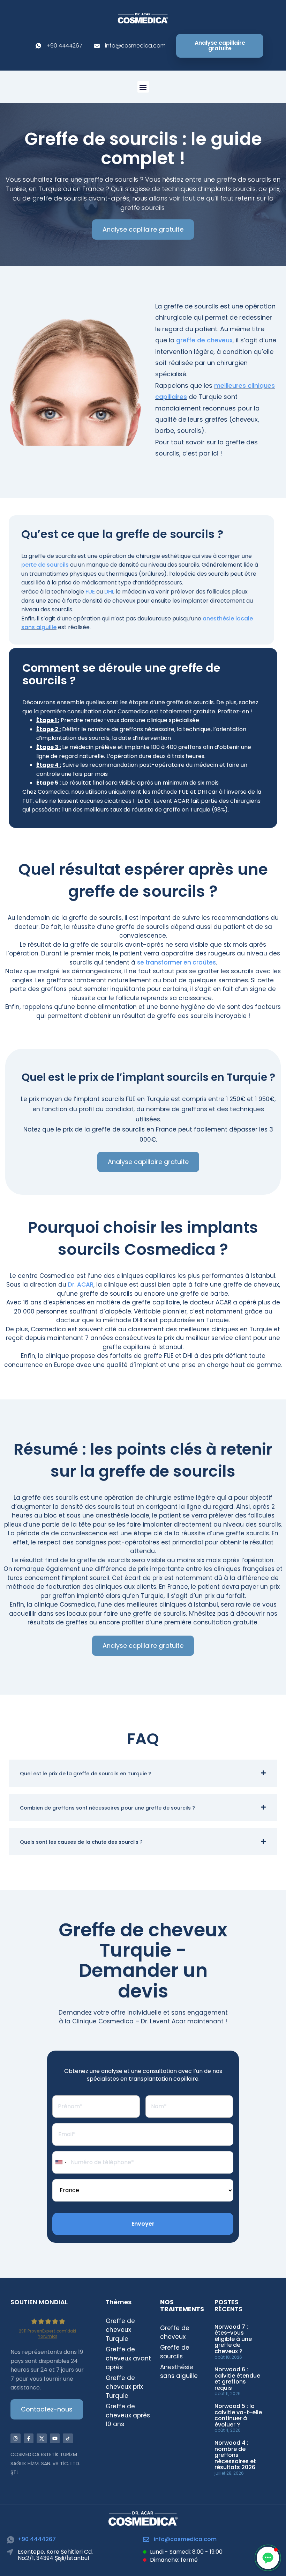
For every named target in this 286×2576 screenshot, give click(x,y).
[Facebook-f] (29, 2439)
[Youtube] (55, 2439)
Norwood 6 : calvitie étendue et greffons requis (237, 2379)
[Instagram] (16, 2439)
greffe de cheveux (204, 340)
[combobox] (61, 2162)
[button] (143, 87)
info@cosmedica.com (185, 2539)
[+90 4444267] (11, 2540)
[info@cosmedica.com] (146, 2539)
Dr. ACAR (81, 1285)
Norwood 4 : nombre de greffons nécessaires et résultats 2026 (235, 2455)
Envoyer (143, 2224)
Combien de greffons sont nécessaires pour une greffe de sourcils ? (107, 1808)
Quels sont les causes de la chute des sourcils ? (81, 1842)
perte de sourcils (45, 565)
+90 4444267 (37, 2539)
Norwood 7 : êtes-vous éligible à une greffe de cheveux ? (233, 2339)
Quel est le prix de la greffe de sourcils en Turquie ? (85, 1774)
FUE (90, 592)
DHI (109, 592)
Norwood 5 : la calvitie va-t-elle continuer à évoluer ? (238, 2415)
